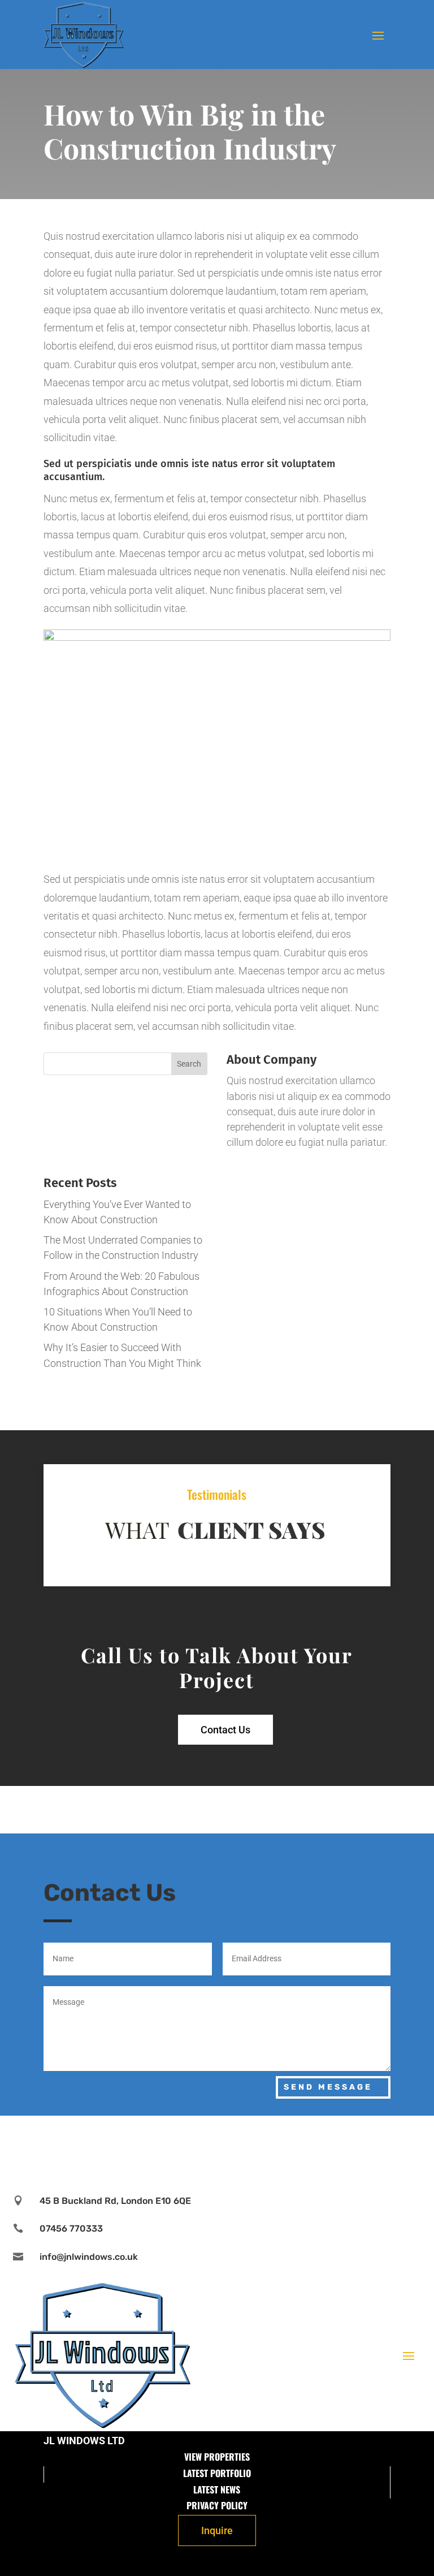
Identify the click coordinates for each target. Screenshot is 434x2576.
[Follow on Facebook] (183, 2147)
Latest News (217, 2489)
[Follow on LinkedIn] (251, 2147)
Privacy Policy (217, 2505)
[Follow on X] (217, 2147)
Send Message (328, 2087)
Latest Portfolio (217, 2473)
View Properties (217, 2457)
